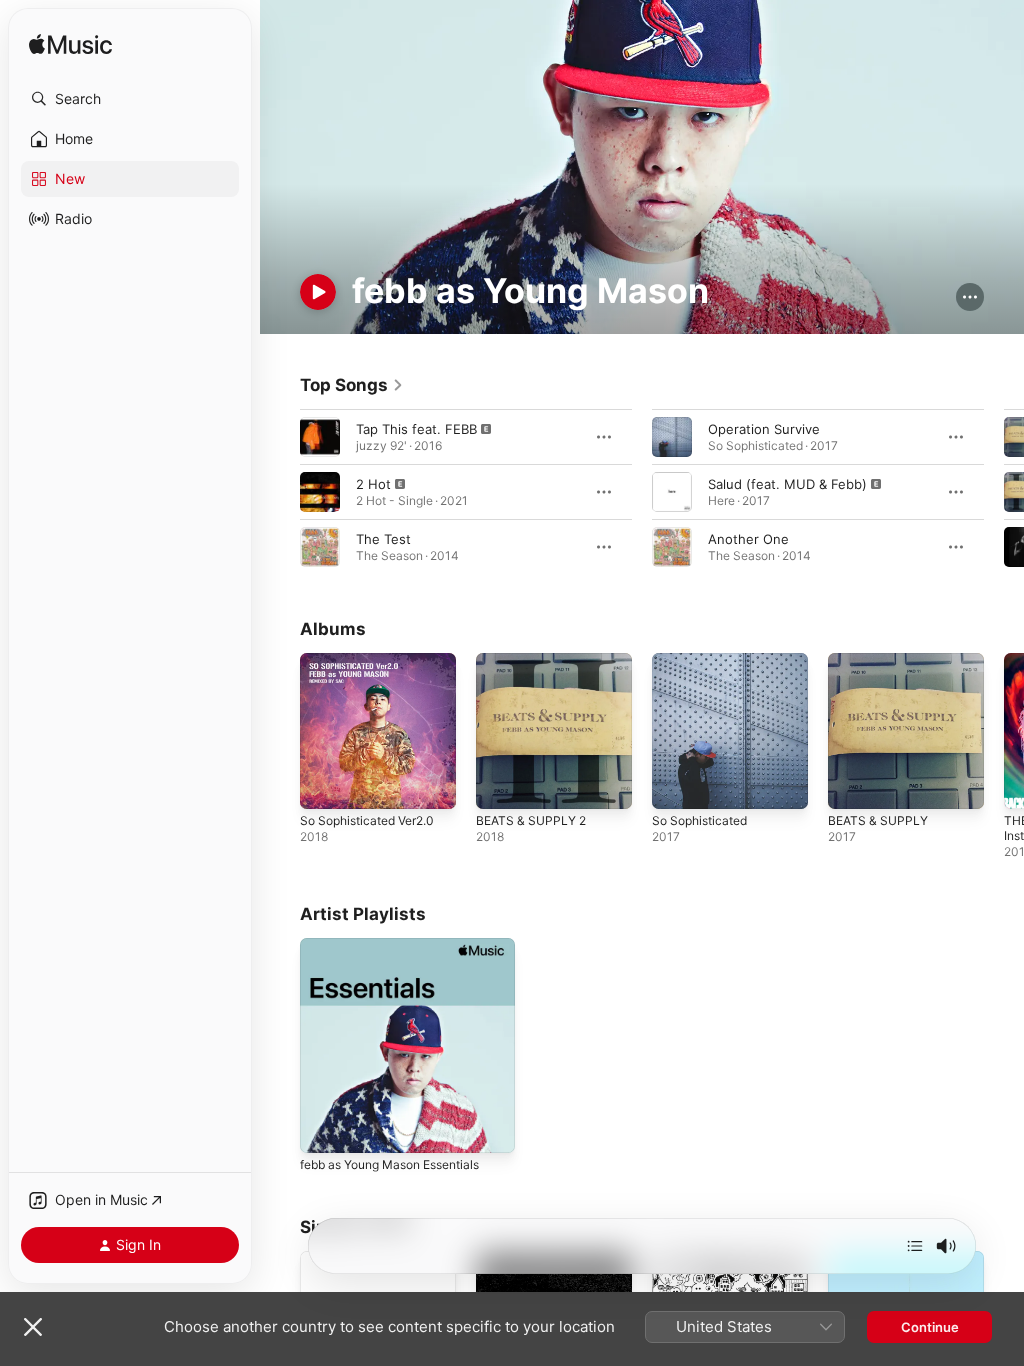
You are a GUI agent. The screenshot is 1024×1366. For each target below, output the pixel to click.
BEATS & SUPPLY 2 (531, 820)
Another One (748, 539)
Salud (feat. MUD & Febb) (787, 484)
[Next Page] (1004, 492)
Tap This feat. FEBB (416, 429)
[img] (70, 45)
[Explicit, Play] (320, 437)
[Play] (318, 292)
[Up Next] (915, 1246)
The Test (383, 539)
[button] (130, 99)
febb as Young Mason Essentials (389, 1164)
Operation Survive (764, 429)
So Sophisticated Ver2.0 (367, 820)
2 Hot (373, 484)
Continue (930, 1327)
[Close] (33, 1327)
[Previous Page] (280, 492)
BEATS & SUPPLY (878, 820)
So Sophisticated (699, 820)
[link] (352, 385)
